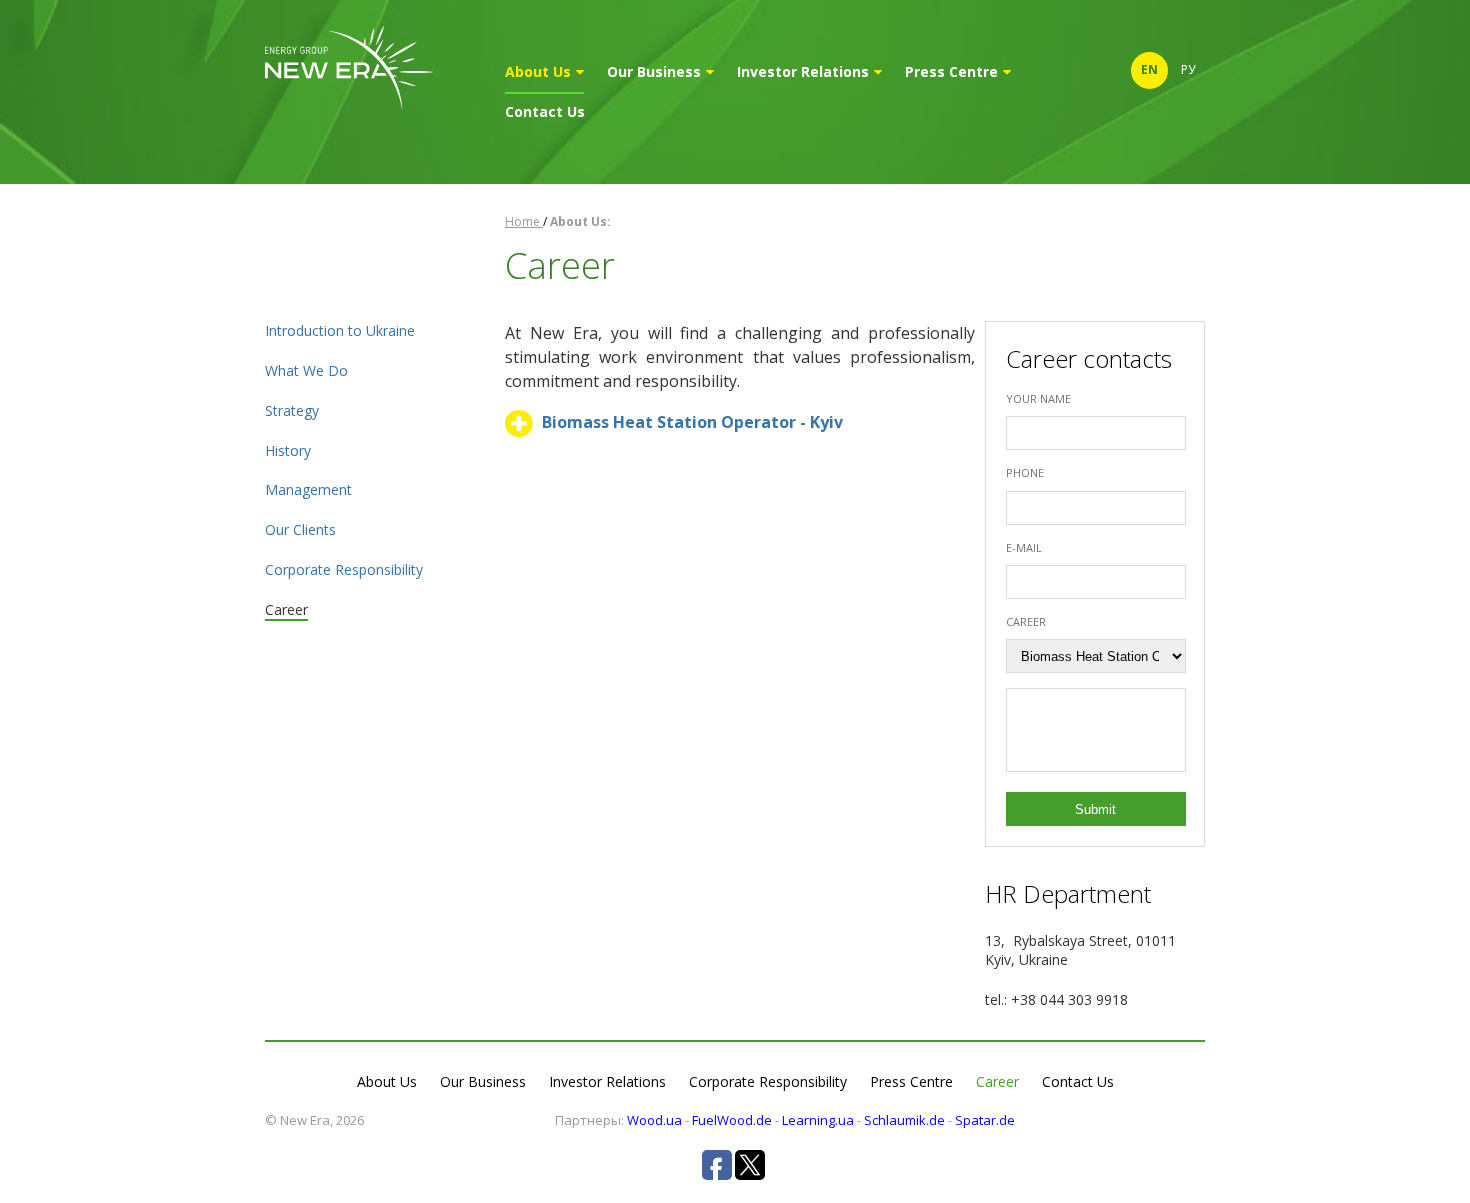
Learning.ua (818, 1120)
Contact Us (545, 111)
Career (286, 609)
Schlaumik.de (904, 1120)
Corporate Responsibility (344, 569)
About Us (538, 71)
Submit (1095, 809)
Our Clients (300, 529)
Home (524, 221)
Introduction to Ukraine (340, 330)
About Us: (580, 221)
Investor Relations (803, 71)
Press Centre (951, 71)
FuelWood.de (732, 1120)
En (1149, 69)
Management (308, 489)
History (288, 450)
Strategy (292, 410)
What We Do (306, 370)
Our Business (654, 71)
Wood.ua (654, 1120)
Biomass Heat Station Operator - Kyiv (692, 422)
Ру (1188, 69)
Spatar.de (985, 1120)
